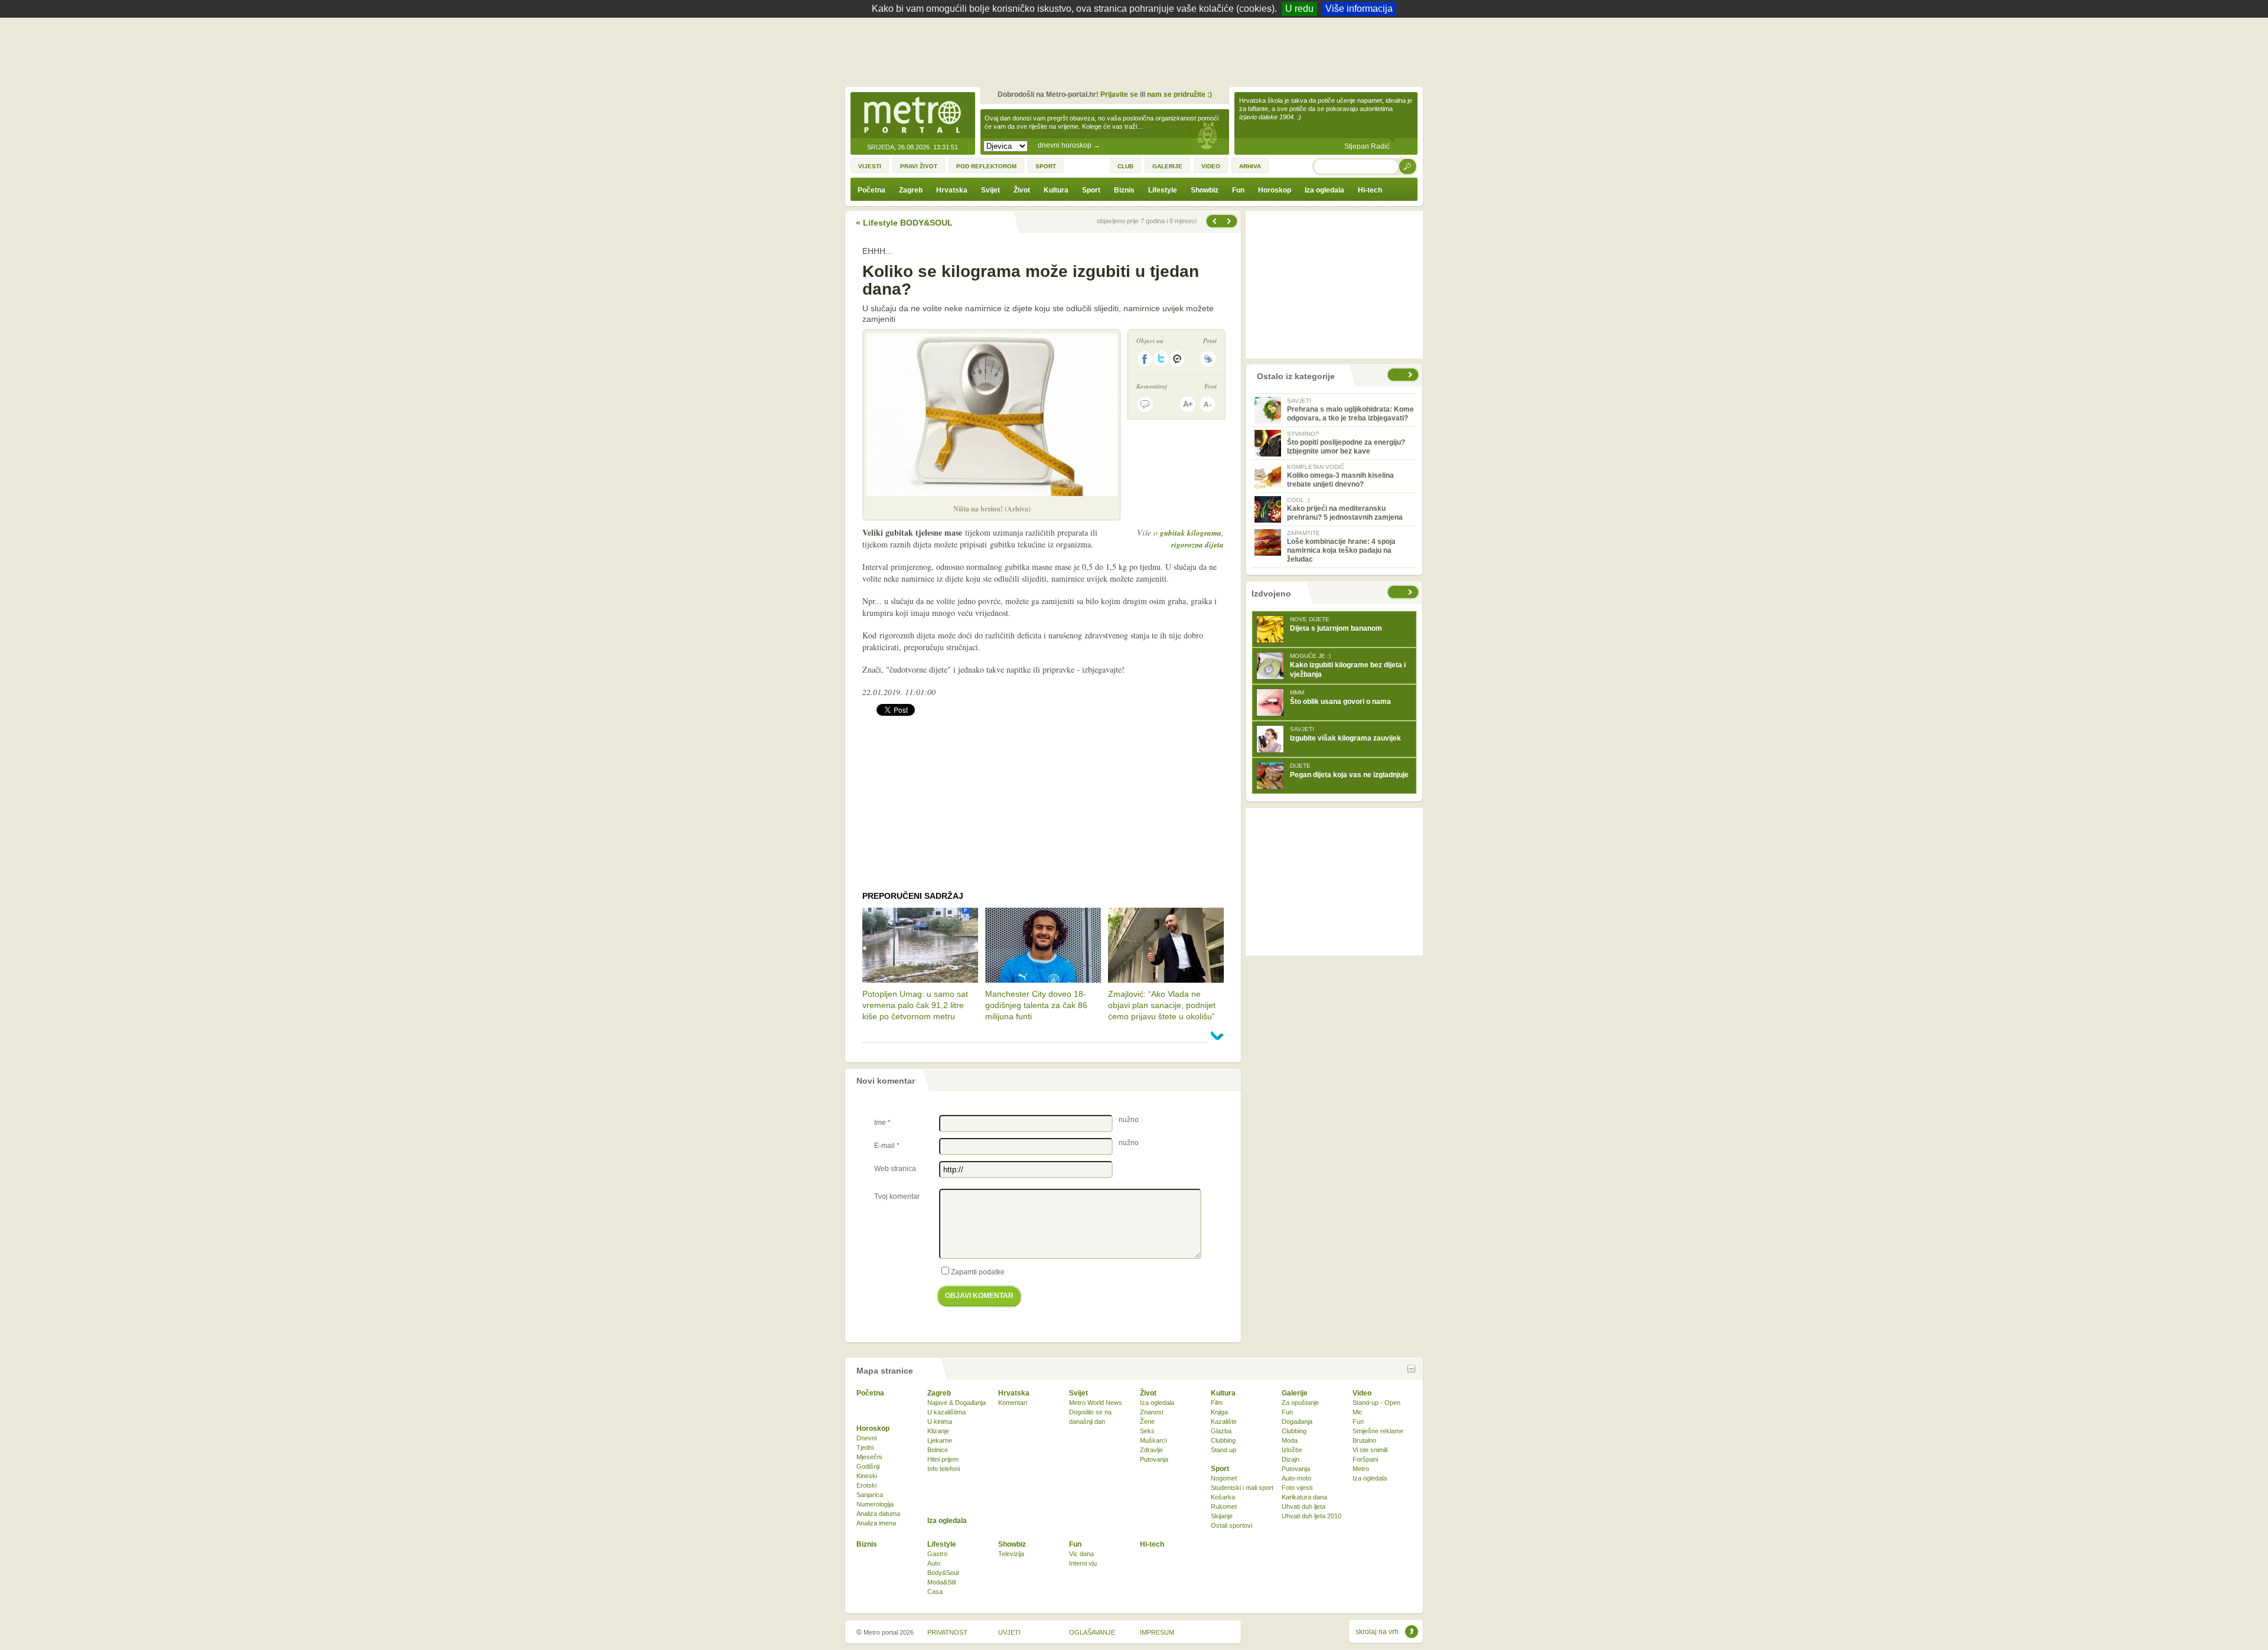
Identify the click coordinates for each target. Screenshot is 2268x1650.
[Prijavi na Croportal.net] (1178, 359)
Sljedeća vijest (1214, 221)
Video (1362, 1393)
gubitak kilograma (1191, 533)
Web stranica (895, 1169)
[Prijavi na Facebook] (1145, 359)
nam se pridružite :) (1179, 94)
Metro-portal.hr (913, 116)
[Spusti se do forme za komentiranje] (1145, 404)
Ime (882, 1123)
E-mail (887, 1146)
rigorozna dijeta (1197, 544)
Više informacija (1359, 9)
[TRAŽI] (1408, 166)
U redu (1299, 9)
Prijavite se (1119, 94)
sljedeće (1412, 592)
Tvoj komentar (897, 1196)
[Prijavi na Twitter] (1161, 359)
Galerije (1295, 1393)
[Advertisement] (1137, 50)
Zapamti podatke (978, 1272)
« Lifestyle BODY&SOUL (904, 223)
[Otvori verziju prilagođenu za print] (1208, 359)
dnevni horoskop (1069, 145)
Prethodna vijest (1230, 221)
